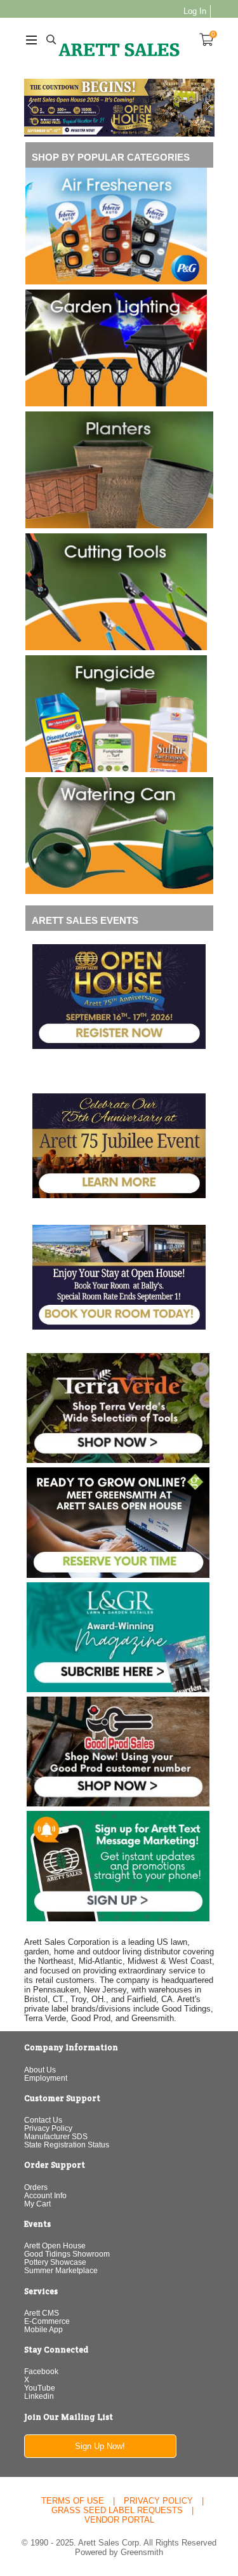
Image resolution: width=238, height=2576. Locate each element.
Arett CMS (42, 2313)
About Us (40, 2070)
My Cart (37, 2204)
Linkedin (39, 2396)
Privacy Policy (48, 2128)
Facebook (41, 2371)
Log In (195, 11)
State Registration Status (67, 2145)
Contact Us (43, 2120)
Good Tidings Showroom (67, 2254)
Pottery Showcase (55, 2262)
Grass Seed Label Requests (117, 2510)
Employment (46, 2078)
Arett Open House (55, 2246)
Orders (36, 2187)
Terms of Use (73, 2501)
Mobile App (43, 2329)
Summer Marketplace (61, 2270)
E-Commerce (47, 2321)
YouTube (40, 2388)
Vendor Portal (119, 2520)
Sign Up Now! (100, 2446)
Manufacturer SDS (56, 2136)
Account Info (45, 2195)
